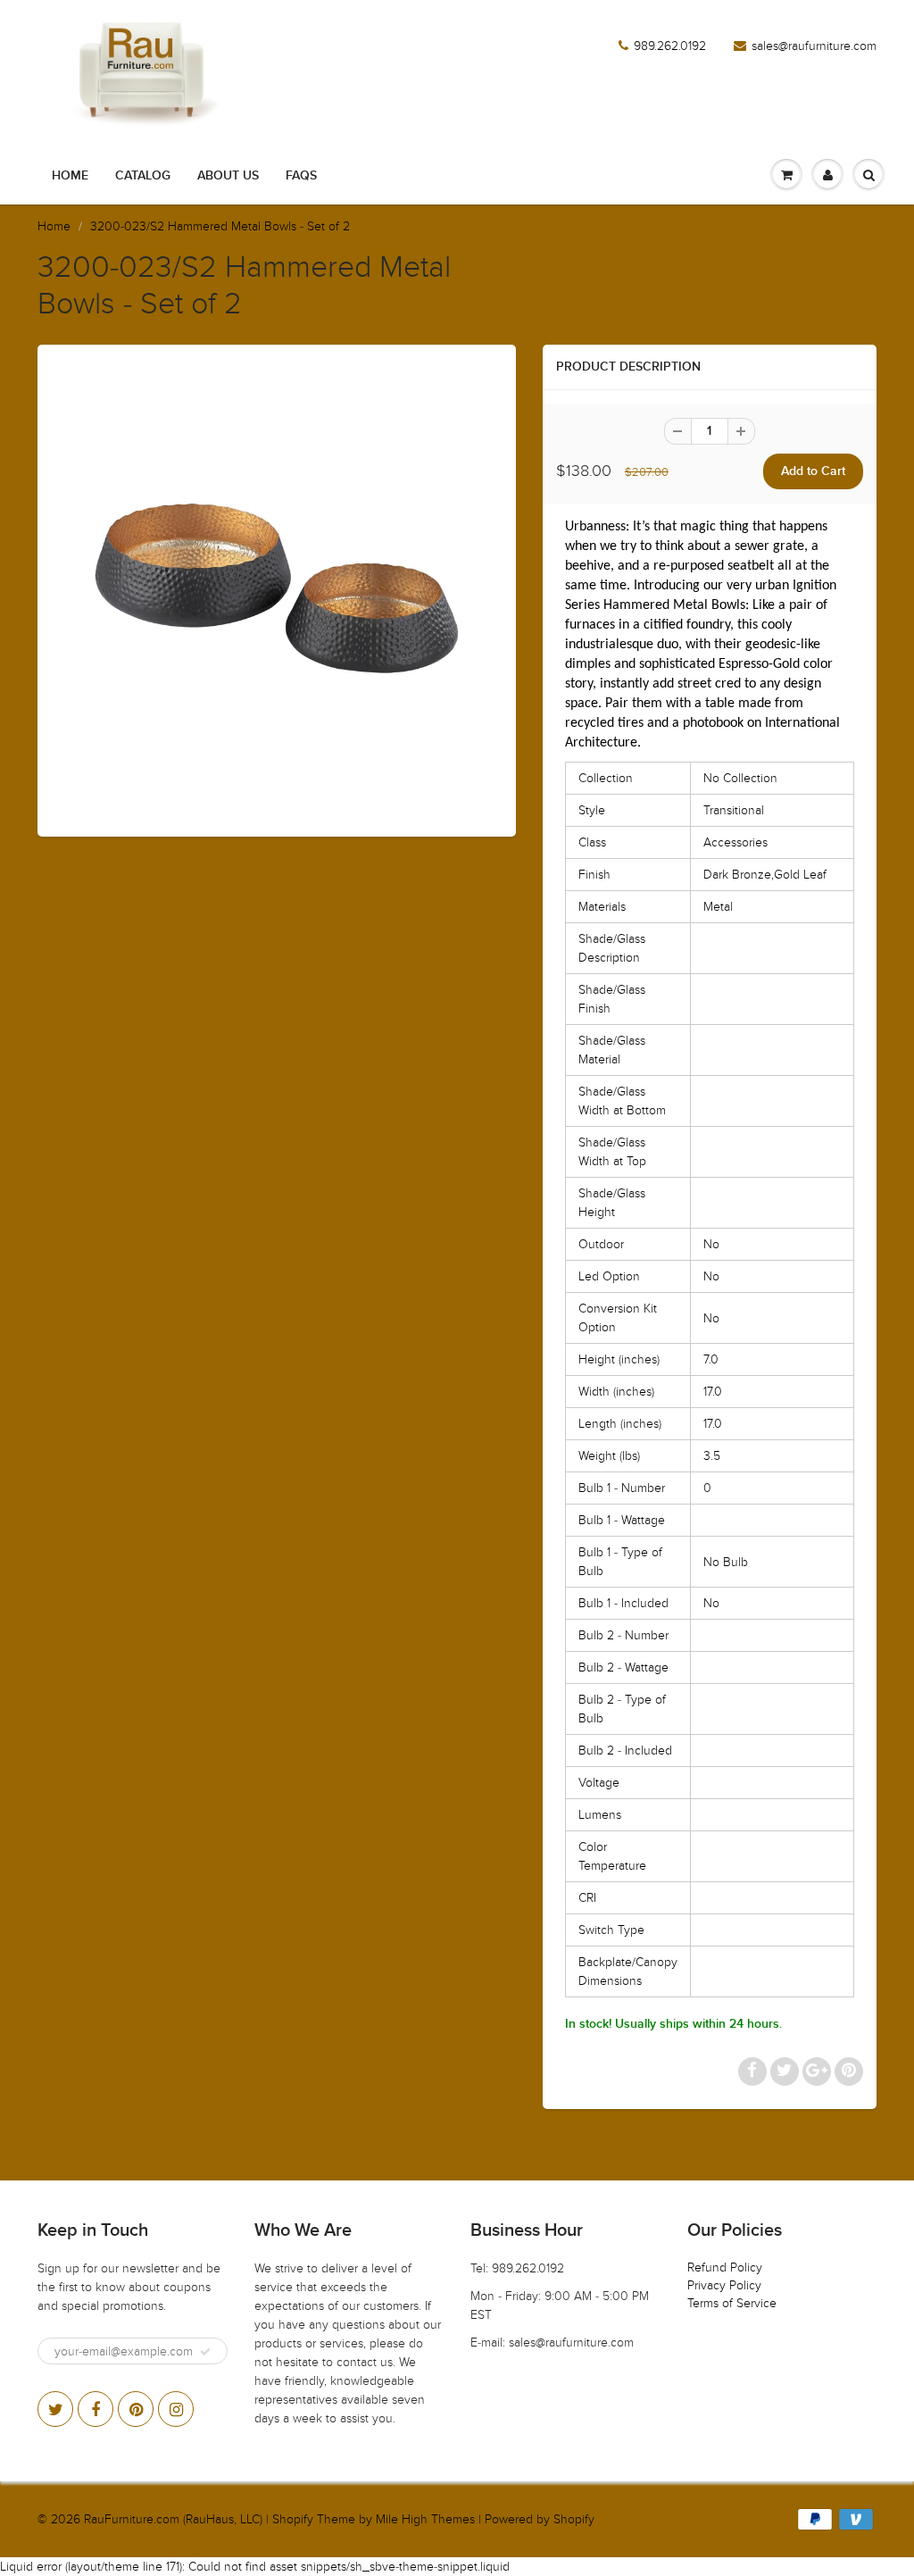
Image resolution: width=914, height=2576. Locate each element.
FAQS (301, 176)
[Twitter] (55, 2409)
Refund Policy (725, 2268)
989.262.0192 (670, 46)
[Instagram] (176, 2409)
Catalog (143, 176)
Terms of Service (732, 2303)
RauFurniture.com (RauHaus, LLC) (173, 2519)
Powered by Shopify (540, 2519)
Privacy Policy (724, 2285)
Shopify (293, 2519)
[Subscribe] (205, 2352)
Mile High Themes (425, 2519)
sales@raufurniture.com (814, 46)
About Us (228, 176)
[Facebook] (96, 2409)
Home (70, 176)
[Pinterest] (136, 2409)
